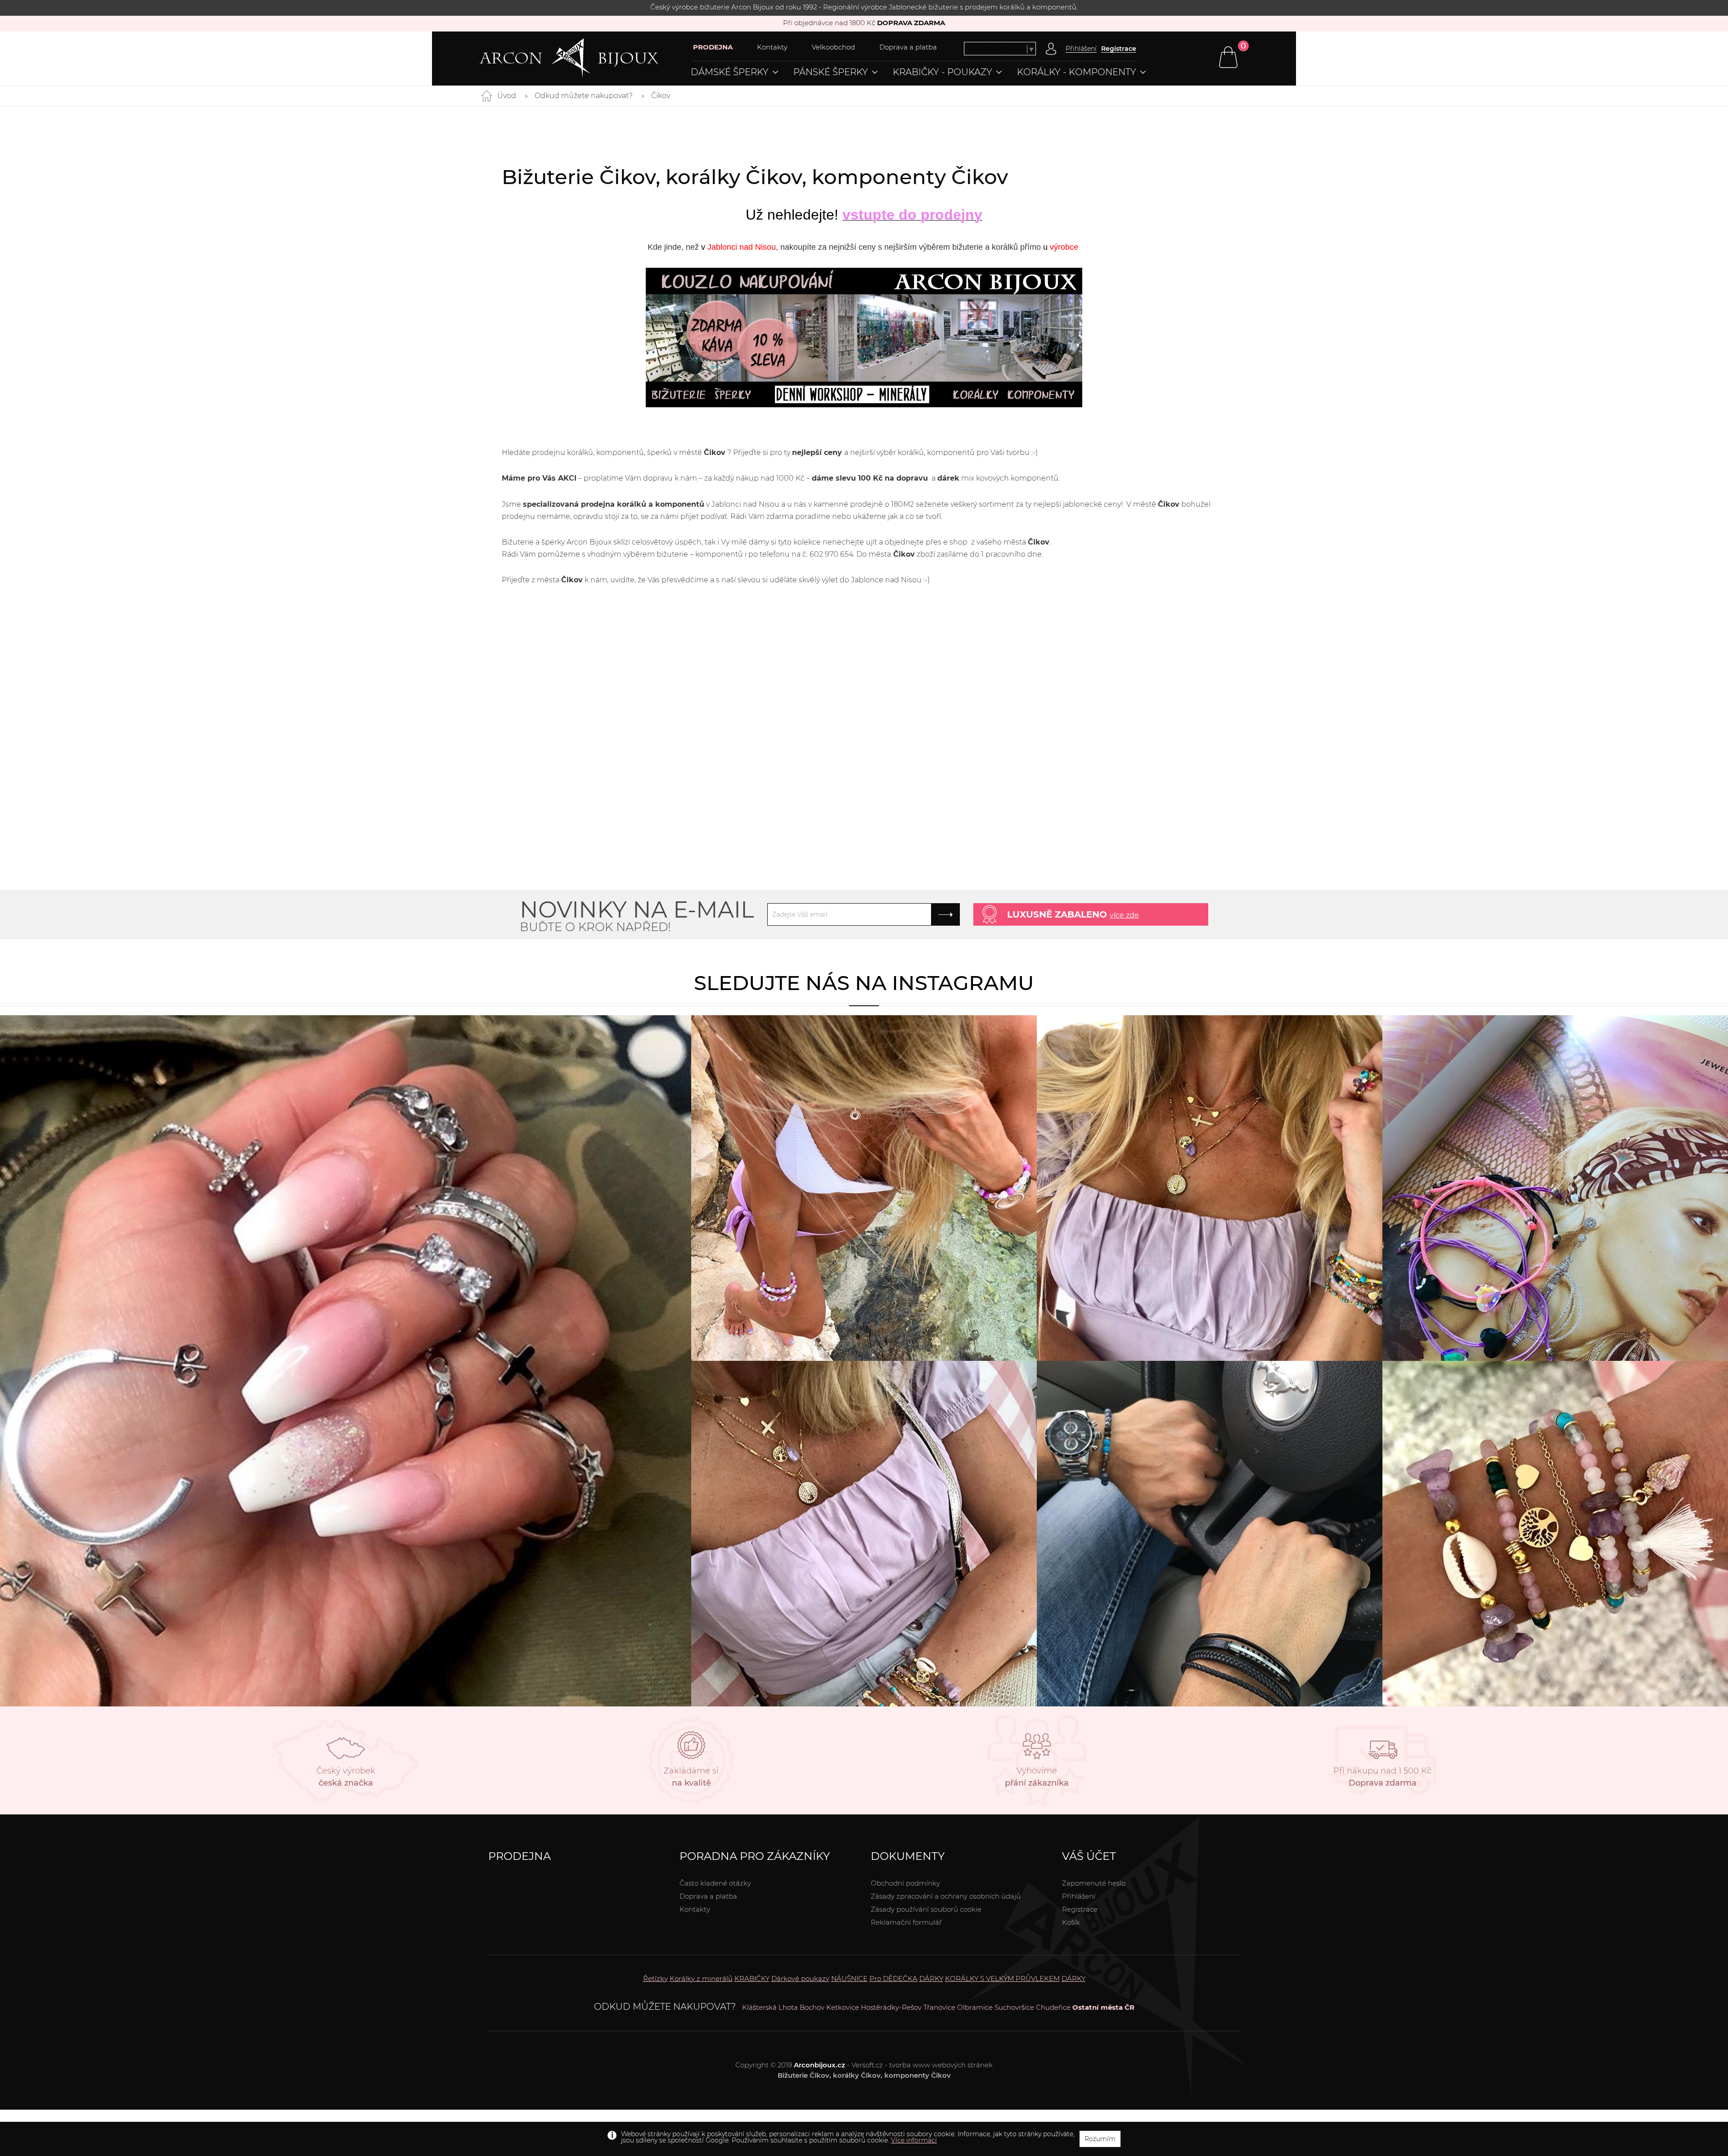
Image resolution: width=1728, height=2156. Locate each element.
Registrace (1119, 49)
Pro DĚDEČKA (893, 1978)
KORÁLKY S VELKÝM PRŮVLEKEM (1002, 1978)
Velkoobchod (833, 47)
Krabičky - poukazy (943, 72)
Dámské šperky (730, 72)
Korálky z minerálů (701, 1978)
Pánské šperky (831, 72)
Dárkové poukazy (800, 1978)
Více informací (914, 2140)
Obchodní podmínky (905, 1883)
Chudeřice (1053, 2007)
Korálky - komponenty (1077, 72)
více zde (1124, 915)
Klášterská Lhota (770, 2007)
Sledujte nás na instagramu (864, 983)
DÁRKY (931, 1978)
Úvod (507, 96)
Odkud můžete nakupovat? (584, 96)
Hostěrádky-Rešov (891, 2007)
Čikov (661, 96)
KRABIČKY (752, 1978)
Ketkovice (843, 2007)
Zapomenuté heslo (1094, 1883)
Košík (1071, 1922)
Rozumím (1100, 2139)
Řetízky (655, 1978)
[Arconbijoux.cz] (586, 58)
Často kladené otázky (715, 1883)
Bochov (812, 2007)
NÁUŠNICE (849, 1978)
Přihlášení (1079, 1896)
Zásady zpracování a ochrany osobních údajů (946, 1896)
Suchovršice (1014, 2007)
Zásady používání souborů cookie (926, 1909)
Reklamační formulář (906, 1922)
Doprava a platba (908, 47)
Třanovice (939, 2007)
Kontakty (772, 47)
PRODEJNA (713, 47)
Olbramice (975, 2007)
